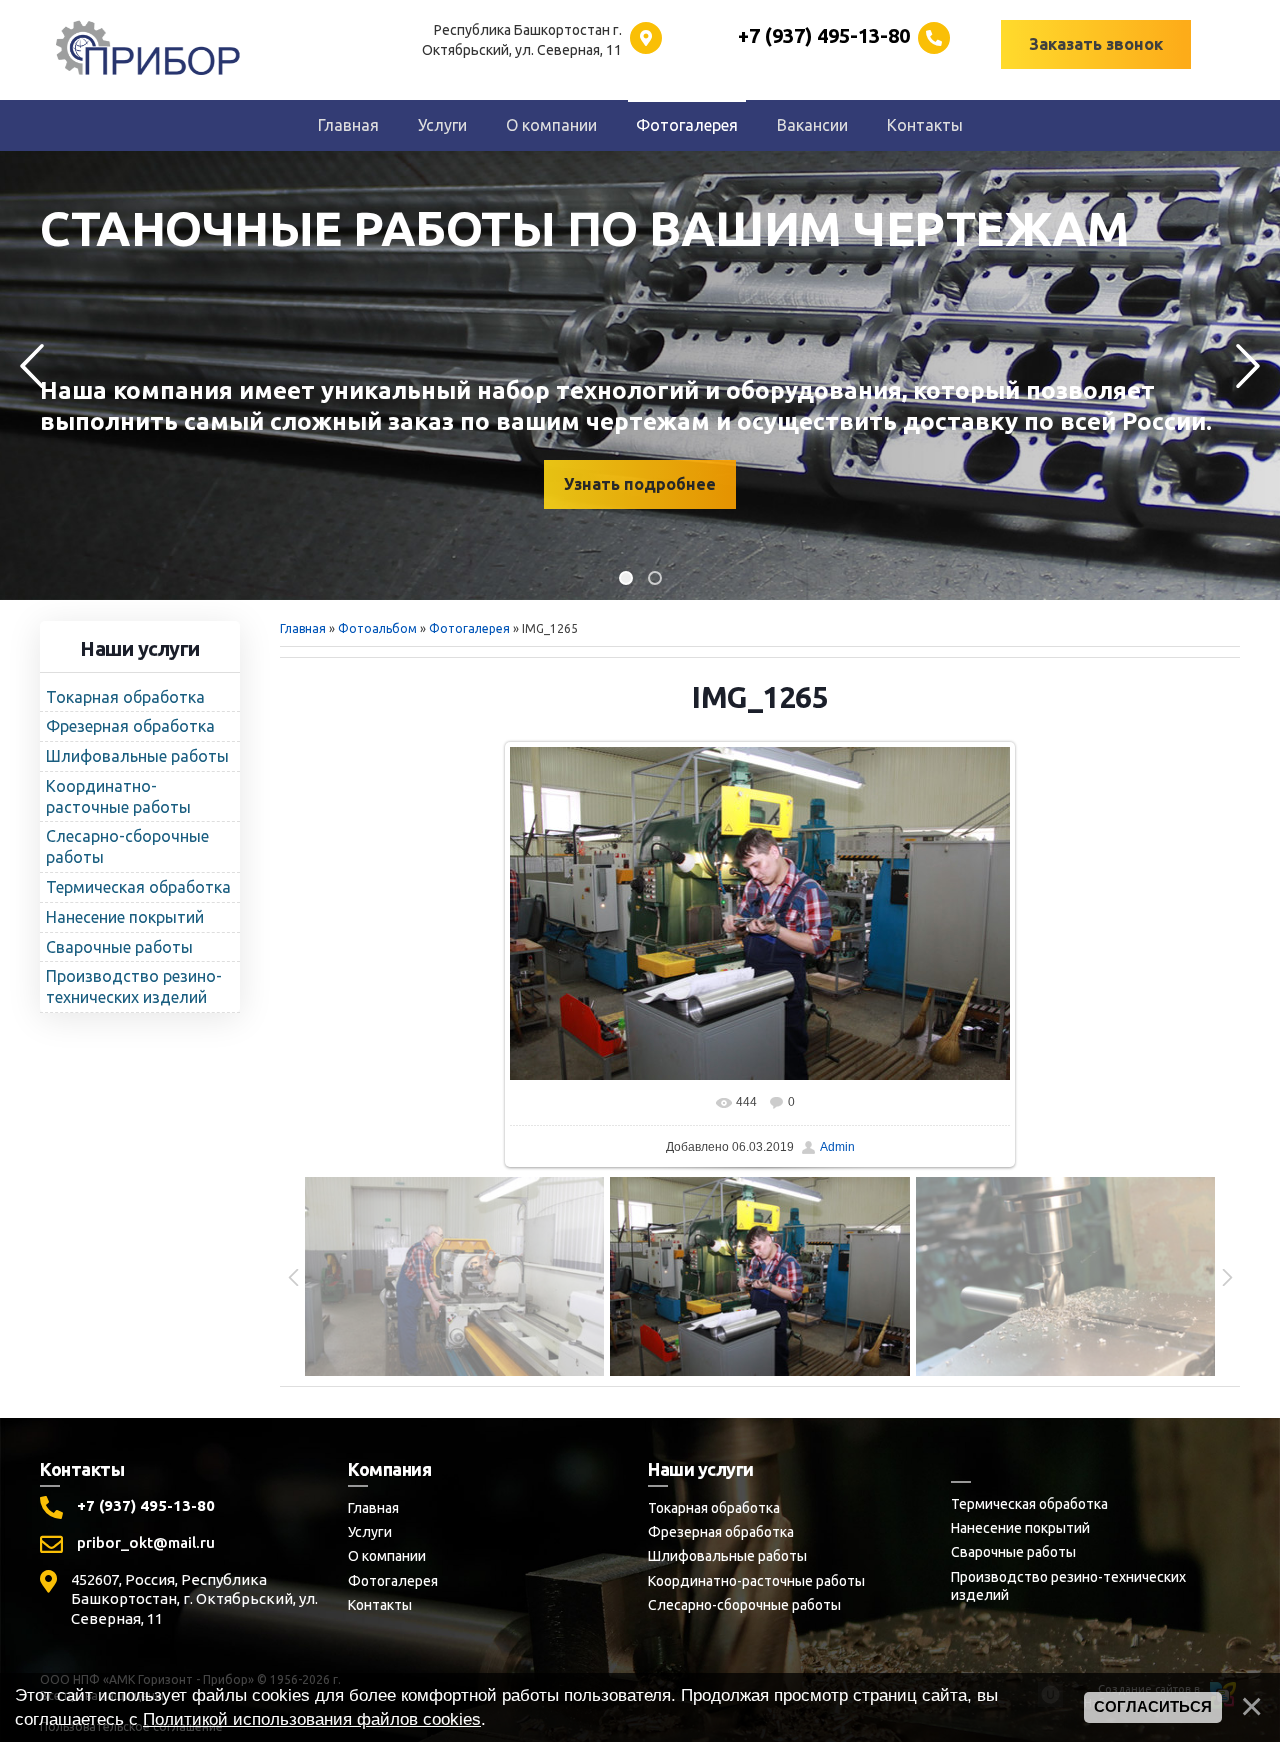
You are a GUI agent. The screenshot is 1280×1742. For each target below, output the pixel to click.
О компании (387, 1556)
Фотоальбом (377, 628)
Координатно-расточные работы (756, 1581)
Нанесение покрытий (1020, 1528)
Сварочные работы (1013, 1552)
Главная (303, 628)
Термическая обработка (1029, 1504)
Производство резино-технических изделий (1068, 1586)
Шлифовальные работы (727, 1556)
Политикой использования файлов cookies (312, 1719)
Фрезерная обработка (721, 1532)
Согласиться (1153, 1707)
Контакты (380, 1605)
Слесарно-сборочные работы (744, 1605)
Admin (837, 1147)
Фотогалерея (469, 628)
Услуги (370, 1532)
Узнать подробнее (640, 484)
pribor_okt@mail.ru (146, 1542)
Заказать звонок (1096, 44)
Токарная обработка (714, 1508)
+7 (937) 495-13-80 (146, 1505)
